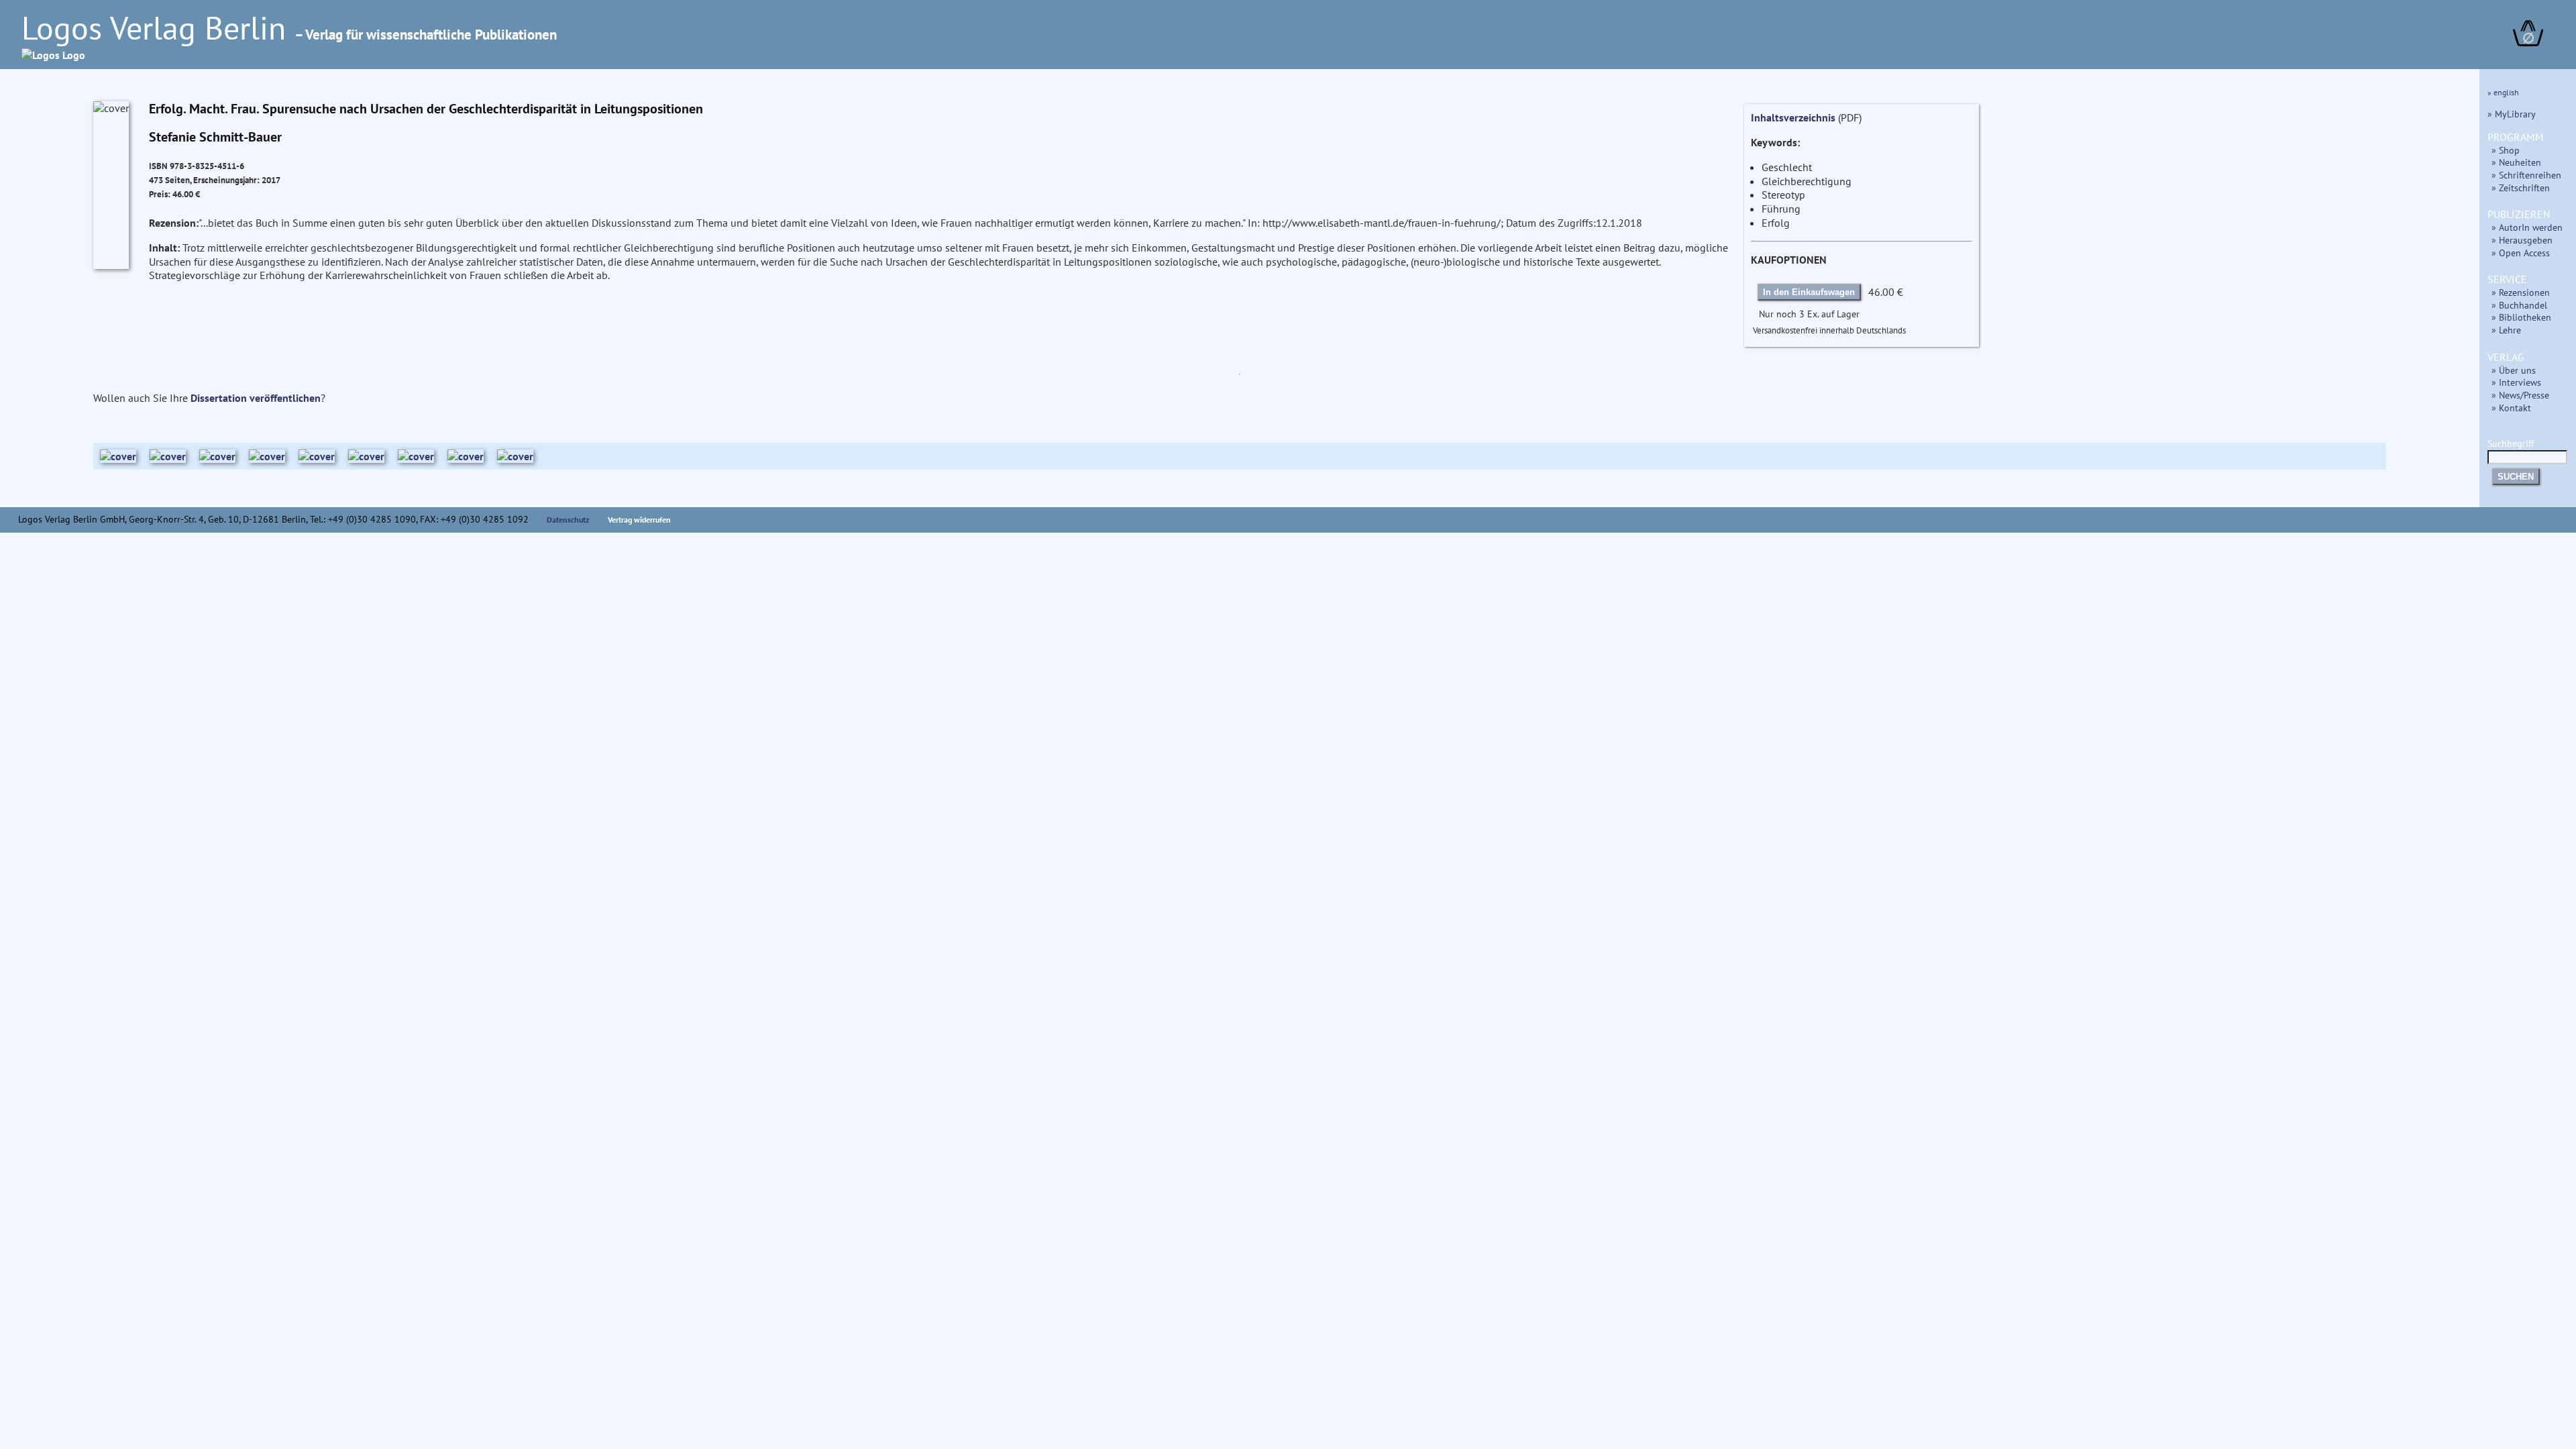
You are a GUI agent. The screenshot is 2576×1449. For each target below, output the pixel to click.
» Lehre (2506, 330)
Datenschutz (568, 520)
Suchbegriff (2511, 443)
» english (2503, 92)
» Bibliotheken (2521, 317)
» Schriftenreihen (2526, 175)
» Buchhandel (2519, 305)
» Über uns (2514, 370)
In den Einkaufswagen (1809, 292)
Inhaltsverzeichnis (1793, 117)
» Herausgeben (2522, 240)
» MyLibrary (2512, 114)
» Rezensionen (2521, 292)
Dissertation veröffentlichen (256, 398)
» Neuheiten (2516, 162)
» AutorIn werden (2527, 227)
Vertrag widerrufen (639, 520)
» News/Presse (2520, 395)
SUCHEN (2516, 477)
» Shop (2506, 150)
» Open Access (2521, 253)
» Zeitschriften (2521, 187)
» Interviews (2516, 382)
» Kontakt (2511, 408)
